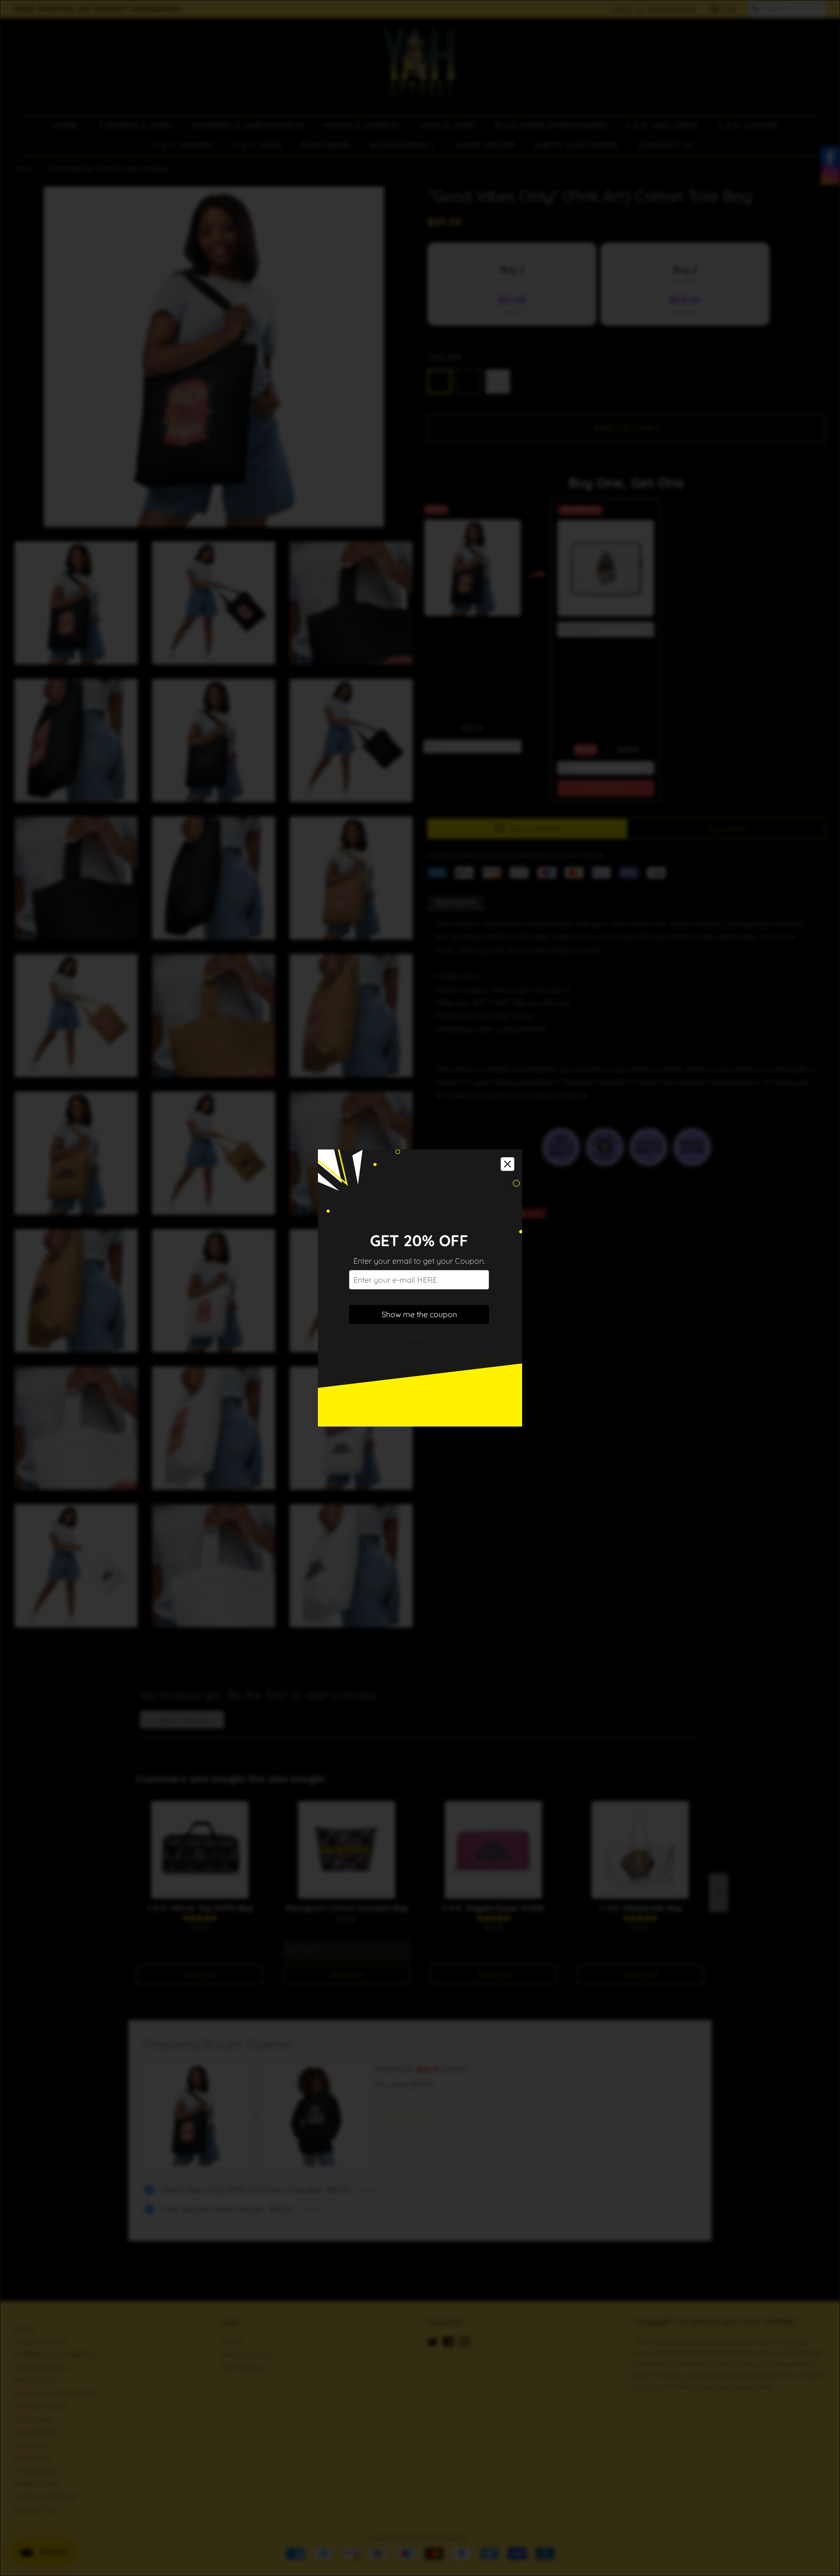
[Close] (507, 1164)
